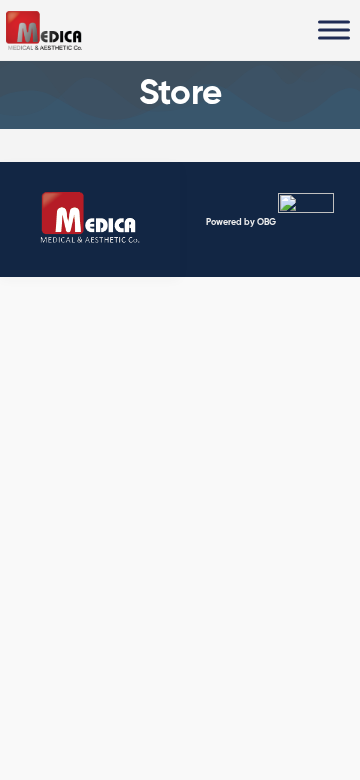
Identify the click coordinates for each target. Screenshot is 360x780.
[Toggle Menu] (334, 29)
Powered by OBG (241, 221)
